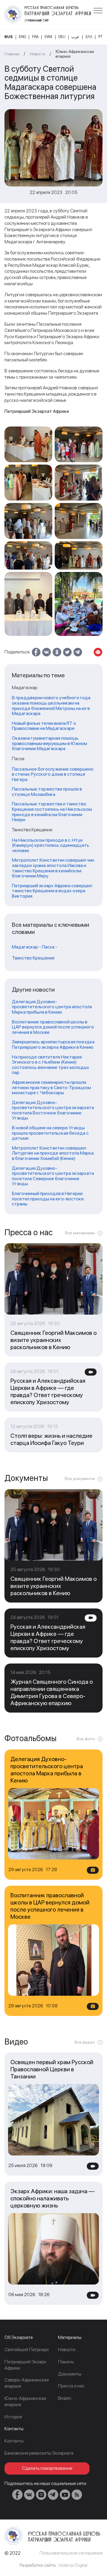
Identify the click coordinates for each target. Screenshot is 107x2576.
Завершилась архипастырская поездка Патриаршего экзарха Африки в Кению (53, 1044)
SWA (48, 37)
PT (100, 37)
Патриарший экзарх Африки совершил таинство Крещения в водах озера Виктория (52, 891)
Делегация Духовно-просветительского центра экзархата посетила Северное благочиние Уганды (53, 1176)
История (13, 2417)
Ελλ (89, 37)
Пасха (48, 947)
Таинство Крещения (33, 958)
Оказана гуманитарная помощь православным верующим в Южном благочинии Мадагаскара (49, 743)
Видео (64, 2398)
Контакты (14, 2441)
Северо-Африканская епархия (27, 2383)
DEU (62, 37)
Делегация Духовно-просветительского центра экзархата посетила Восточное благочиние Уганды (53, 1110)
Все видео (85, 2042)
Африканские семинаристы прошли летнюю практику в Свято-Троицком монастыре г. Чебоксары (51, 1088)
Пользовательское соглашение (71, 2553)
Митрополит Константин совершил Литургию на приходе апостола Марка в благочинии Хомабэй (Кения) (53, 1153)
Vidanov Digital (73, 2565)
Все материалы (80, 1233)
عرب (75, 37)
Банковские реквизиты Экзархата (39, 2453)
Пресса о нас (71, 2386)
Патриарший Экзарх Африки (25, 2365)
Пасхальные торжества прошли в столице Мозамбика (47, 792)
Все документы (80, 1479)
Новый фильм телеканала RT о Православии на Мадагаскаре (44, 726)
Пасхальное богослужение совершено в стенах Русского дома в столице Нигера (53, 774)
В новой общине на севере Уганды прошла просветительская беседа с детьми (50, 1133)
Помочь (66, 2362)
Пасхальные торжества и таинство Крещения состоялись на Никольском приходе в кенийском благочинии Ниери (52, 812)
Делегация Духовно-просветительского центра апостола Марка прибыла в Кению (52, 1007)
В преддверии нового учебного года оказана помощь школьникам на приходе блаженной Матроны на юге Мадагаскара (51, 705)
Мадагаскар (25, 947)
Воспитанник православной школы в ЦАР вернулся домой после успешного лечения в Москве (53, 1027)
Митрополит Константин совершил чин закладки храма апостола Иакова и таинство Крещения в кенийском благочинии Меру (53, 868)
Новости (37, 54)
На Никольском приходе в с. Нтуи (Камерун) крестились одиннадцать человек (51, 845)
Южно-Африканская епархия (75, 54)
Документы (70, 2374)
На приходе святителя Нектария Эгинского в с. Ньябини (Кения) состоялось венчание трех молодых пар (51, 1065)
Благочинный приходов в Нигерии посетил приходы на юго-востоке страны (48, 1199)
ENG (22, 37)
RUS (9, 37)
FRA (35, 37)
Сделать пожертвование (47, 2468)
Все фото (86, 1739)
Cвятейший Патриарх (27, 2350)
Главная (12, 54)
